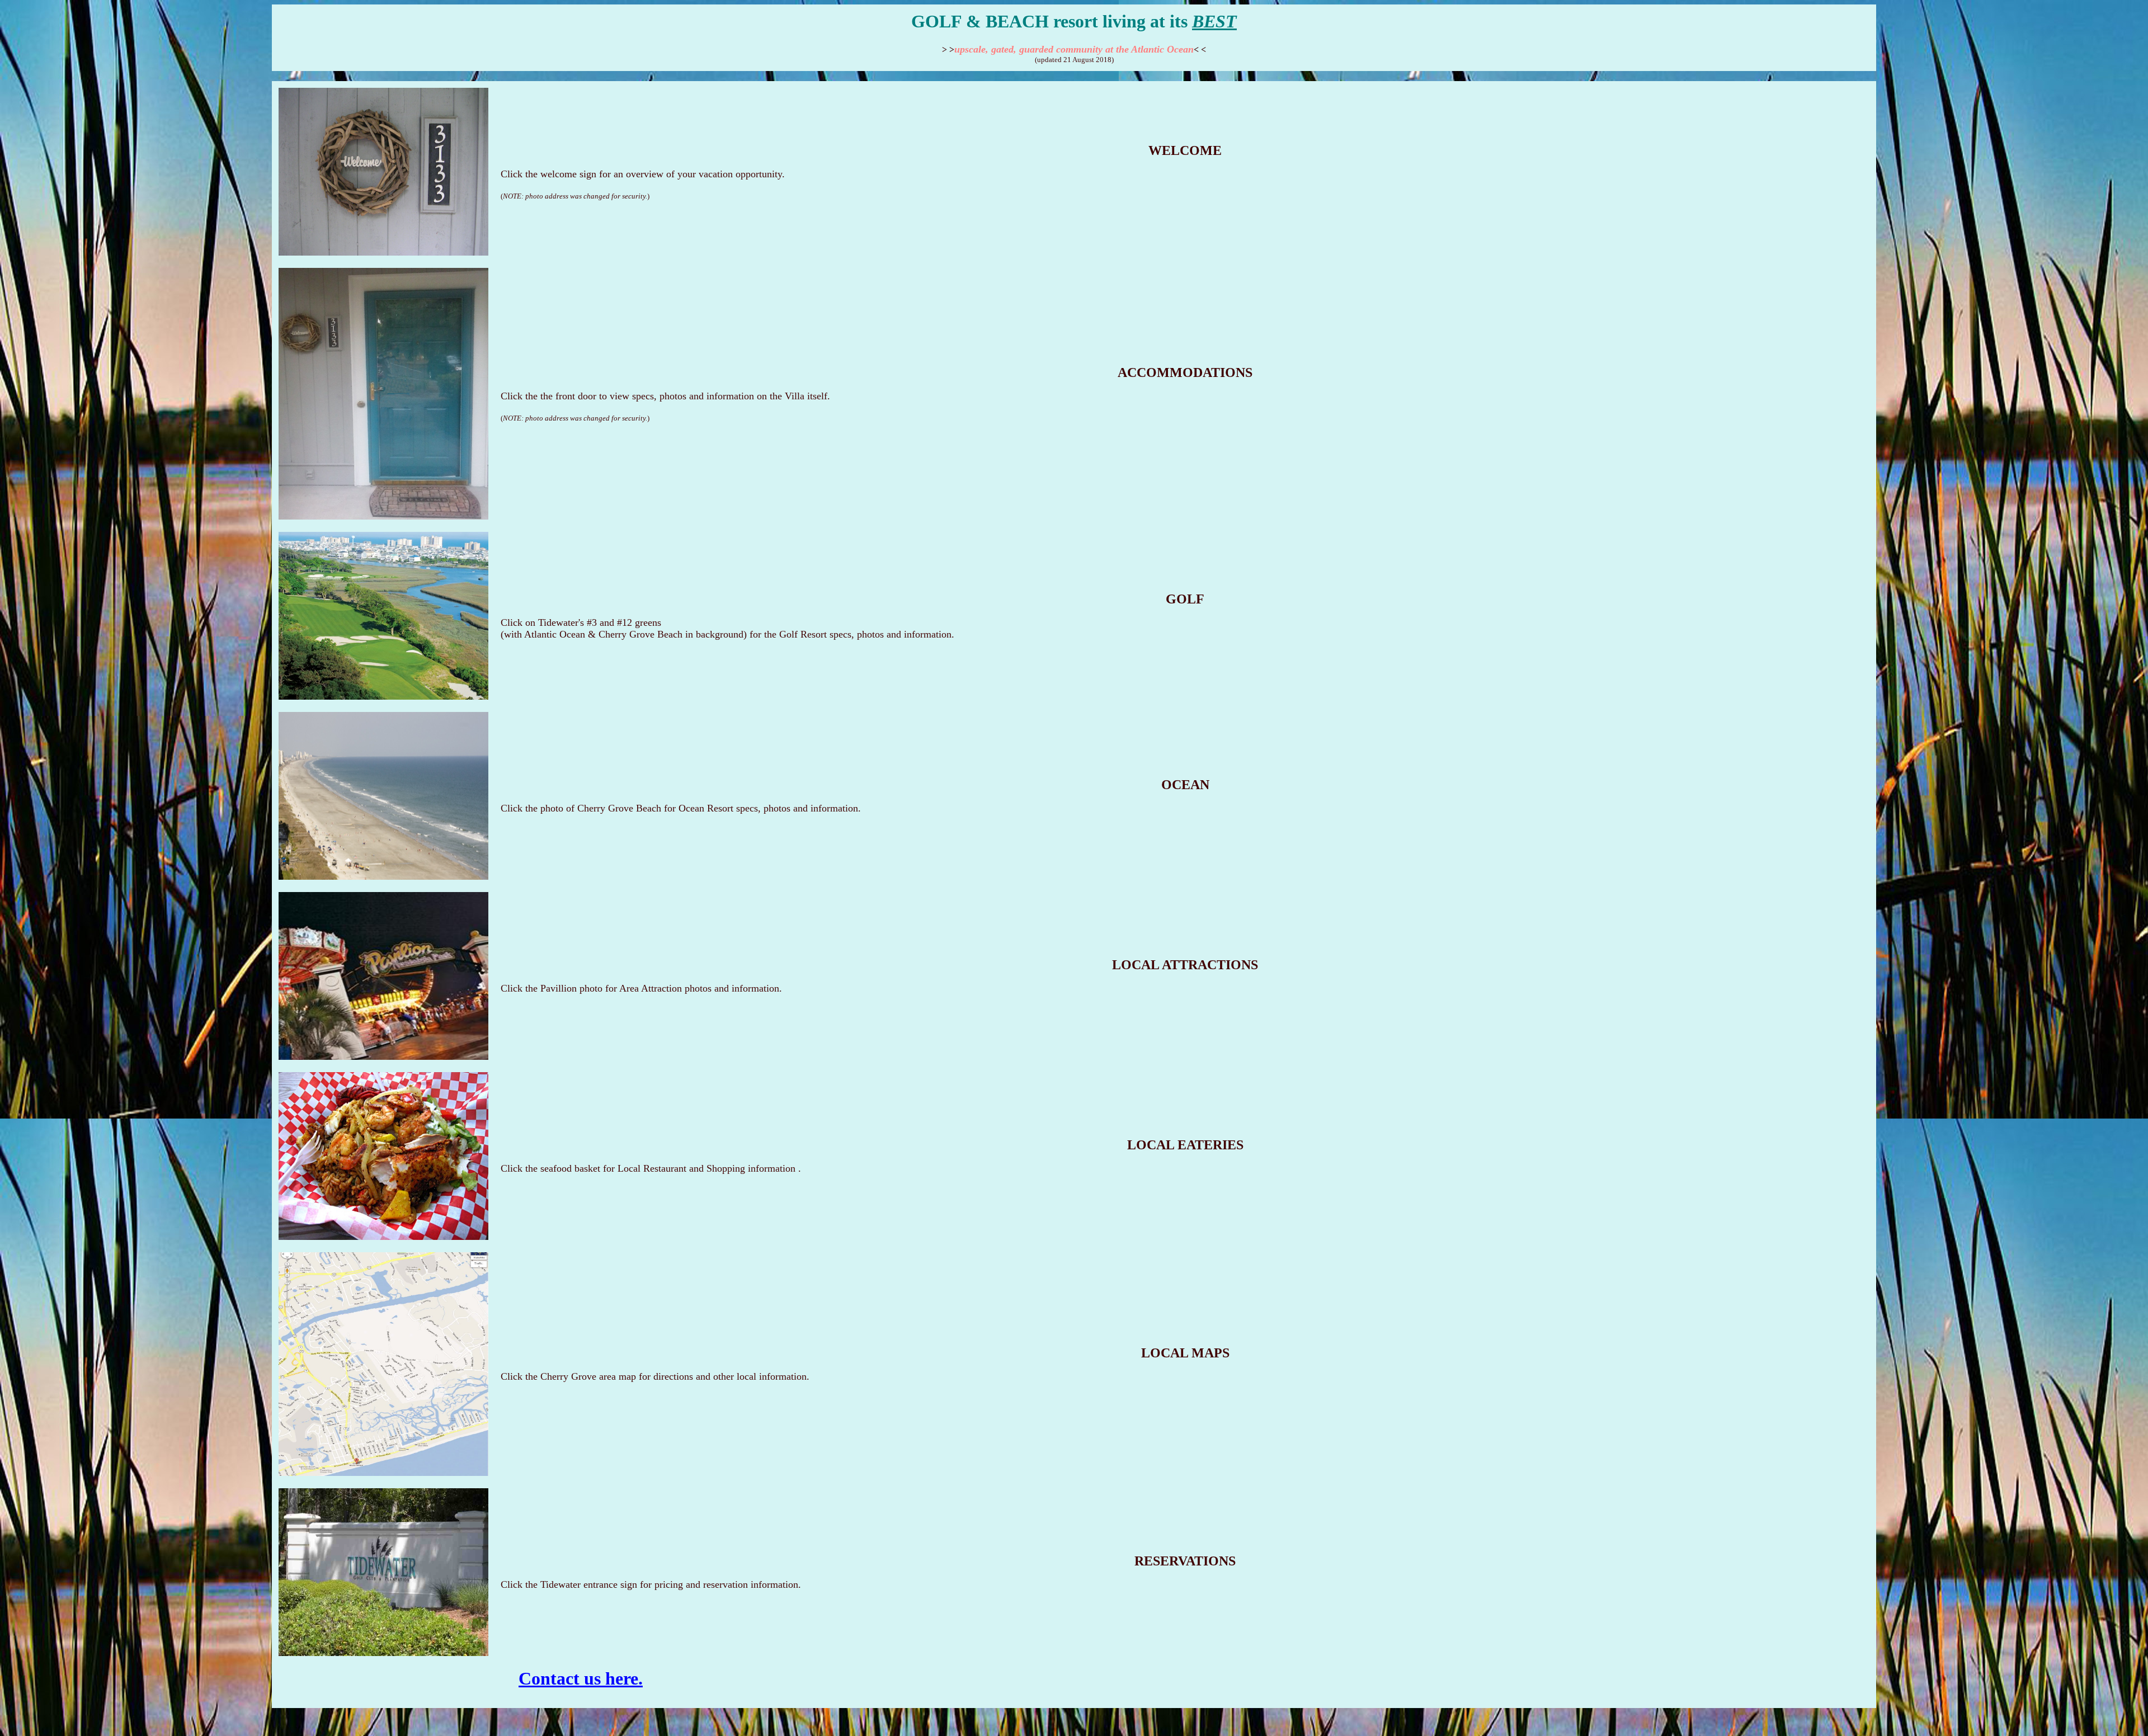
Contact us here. (581, 1678)
